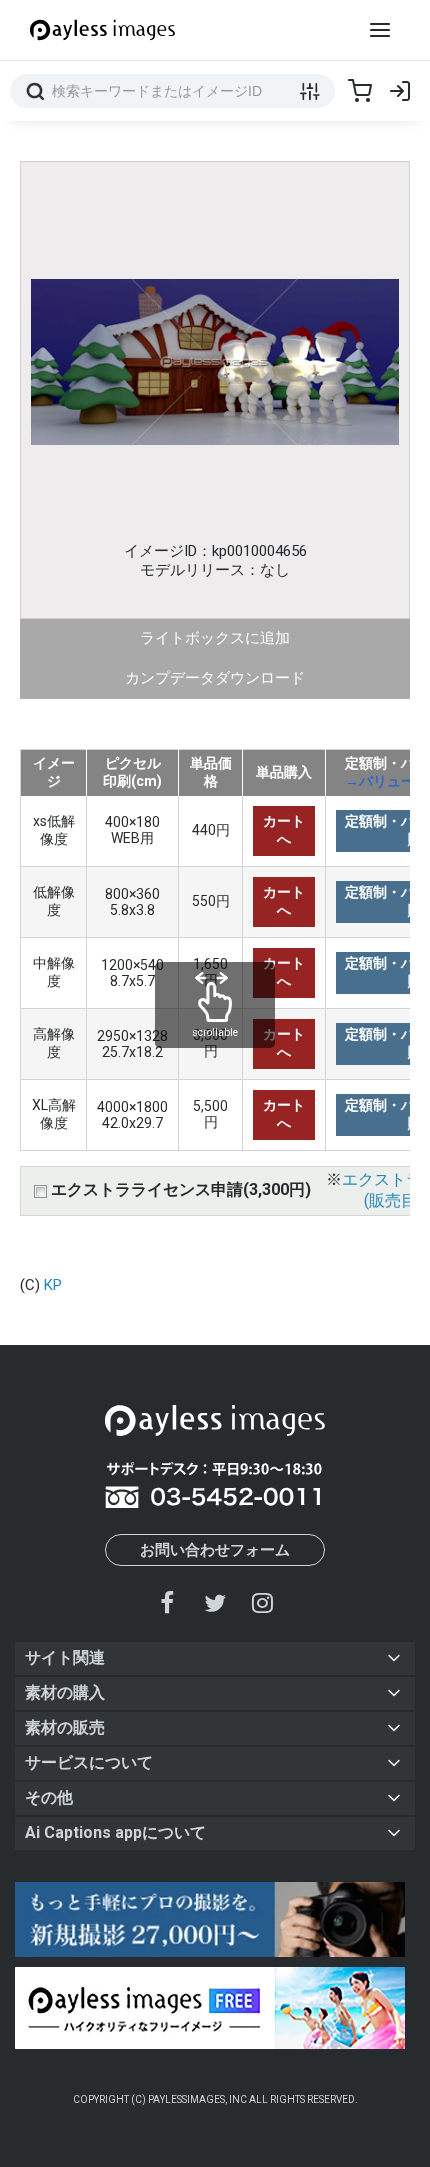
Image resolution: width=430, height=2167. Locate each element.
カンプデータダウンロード (215, 678)
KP (53, 1285)
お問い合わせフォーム (215, 1550)
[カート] (360, 91)
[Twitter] (215, 1602)
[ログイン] (400, 91)
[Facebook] (168, 1602)
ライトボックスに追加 (215, 638)
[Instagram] (262, 1602)
